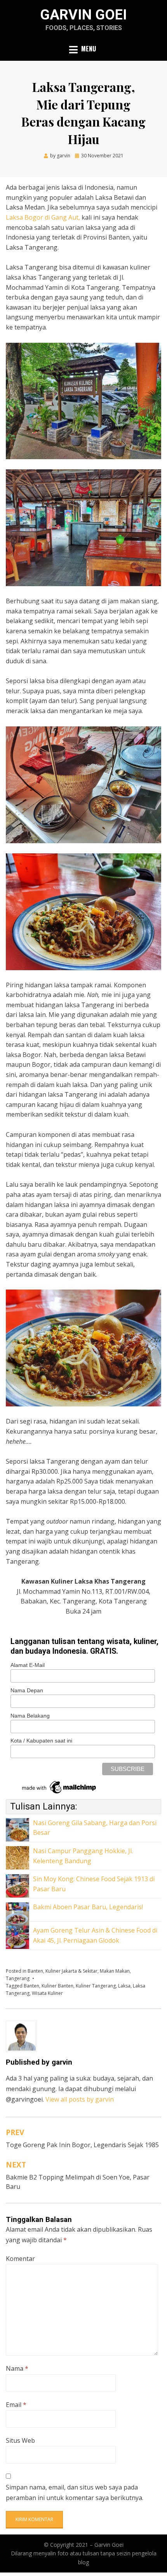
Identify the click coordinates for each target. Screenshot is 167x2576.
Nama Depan (27, 1690)
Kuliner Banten (57, 1986)
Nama (17, 2368)
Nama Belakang (30, 1716)
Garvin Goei (83, 15)
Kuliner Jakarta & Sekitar (71, 1971)
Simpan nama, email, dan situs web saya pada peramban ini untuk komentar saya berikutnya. (75, 2492)
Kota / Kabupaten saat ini (41, 1741)
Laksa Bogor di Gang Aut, (43, 217)
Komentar (20, 2259)
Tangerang (18, 1978)
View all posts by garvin (80, 2099)
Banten (35, 1971)
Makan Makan (115, 1971)
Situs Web (20, 2440)
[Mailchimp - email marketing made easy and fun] (59, 1787)
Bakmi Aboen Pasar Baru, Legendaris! (88, 1907)
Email (16, 2405)
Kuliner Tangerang (96, 1986)
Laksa (124, 1986)
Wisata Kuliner (47, 1993)
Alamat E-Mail (28, 1665)
